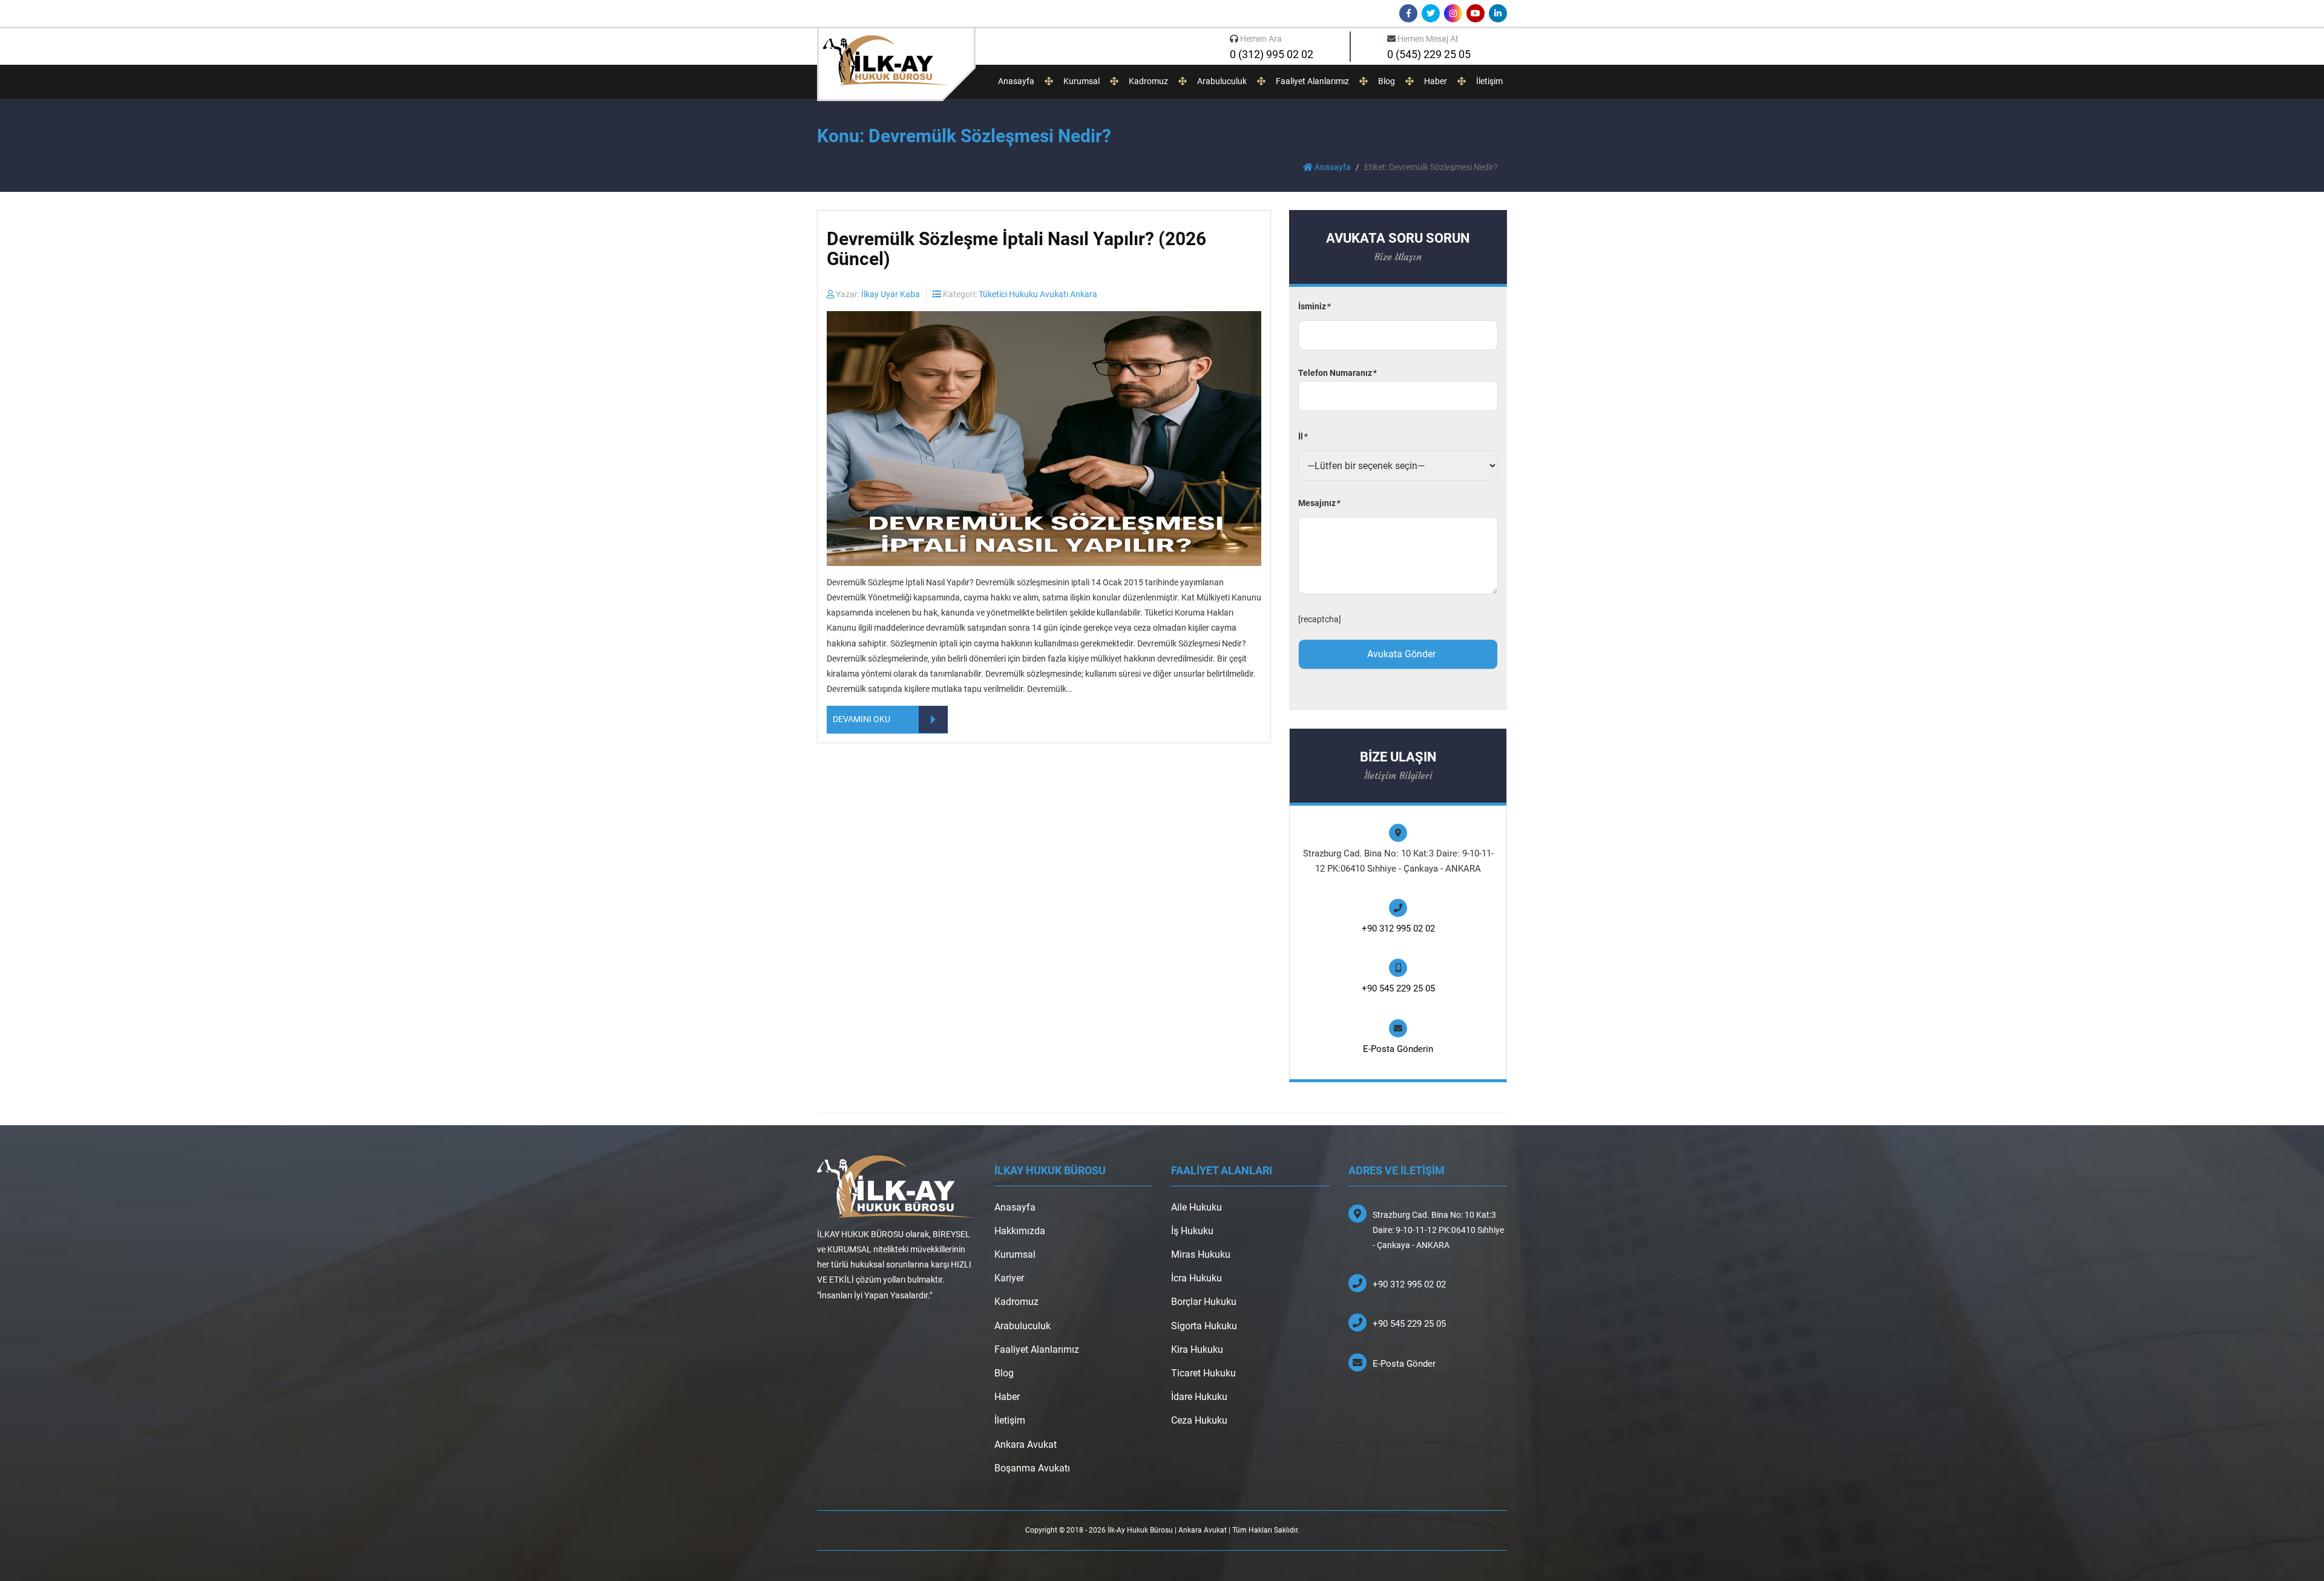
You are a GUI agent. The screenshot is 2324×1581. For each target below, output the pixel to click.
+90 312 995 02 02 (1398, 929)
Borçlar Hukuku (1204, 1302)
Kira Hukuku (1197, 1349)
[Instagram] (1453, 13)
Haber (1436, 81)
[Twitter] (1431, 13)
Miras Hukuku (1201, 1254)
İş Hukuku (1192, 1231)
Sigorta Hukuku (1204, 1326)
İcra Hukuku (1196, 1278)
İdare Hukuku (1199, 1397)
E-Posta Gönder (1404, 1364)
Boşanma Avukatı (1032, 1468)
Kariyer (1009, 1278)
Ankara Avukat (1026, 1445)
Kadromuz (1148, 81)
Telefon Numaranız (1337, 373)
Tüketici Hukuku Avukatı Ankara (1038, 294)
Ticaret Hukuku (1203, 1373)
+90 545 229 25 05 (1398, 988)
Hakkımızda (1020, 1231)
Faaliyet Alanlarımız (1312, 81)
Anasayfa (1016, 81)
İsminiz (1314, 306)
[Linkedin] (1498, 13)
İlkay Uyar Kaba (891, 294)
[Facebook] (1408, 13)
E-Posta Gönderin (1398, 1049)
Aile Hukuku (1196, 1207)
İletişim (1489, 81)
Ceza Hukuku (1199, 1420)
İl (1302, 436)
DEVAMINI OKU (862, 719)
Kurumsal (1082, 81)
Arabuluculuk (1222, 81)
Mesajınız (1319, 503)
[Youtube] (1475, 13)
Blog (1387, 81)
